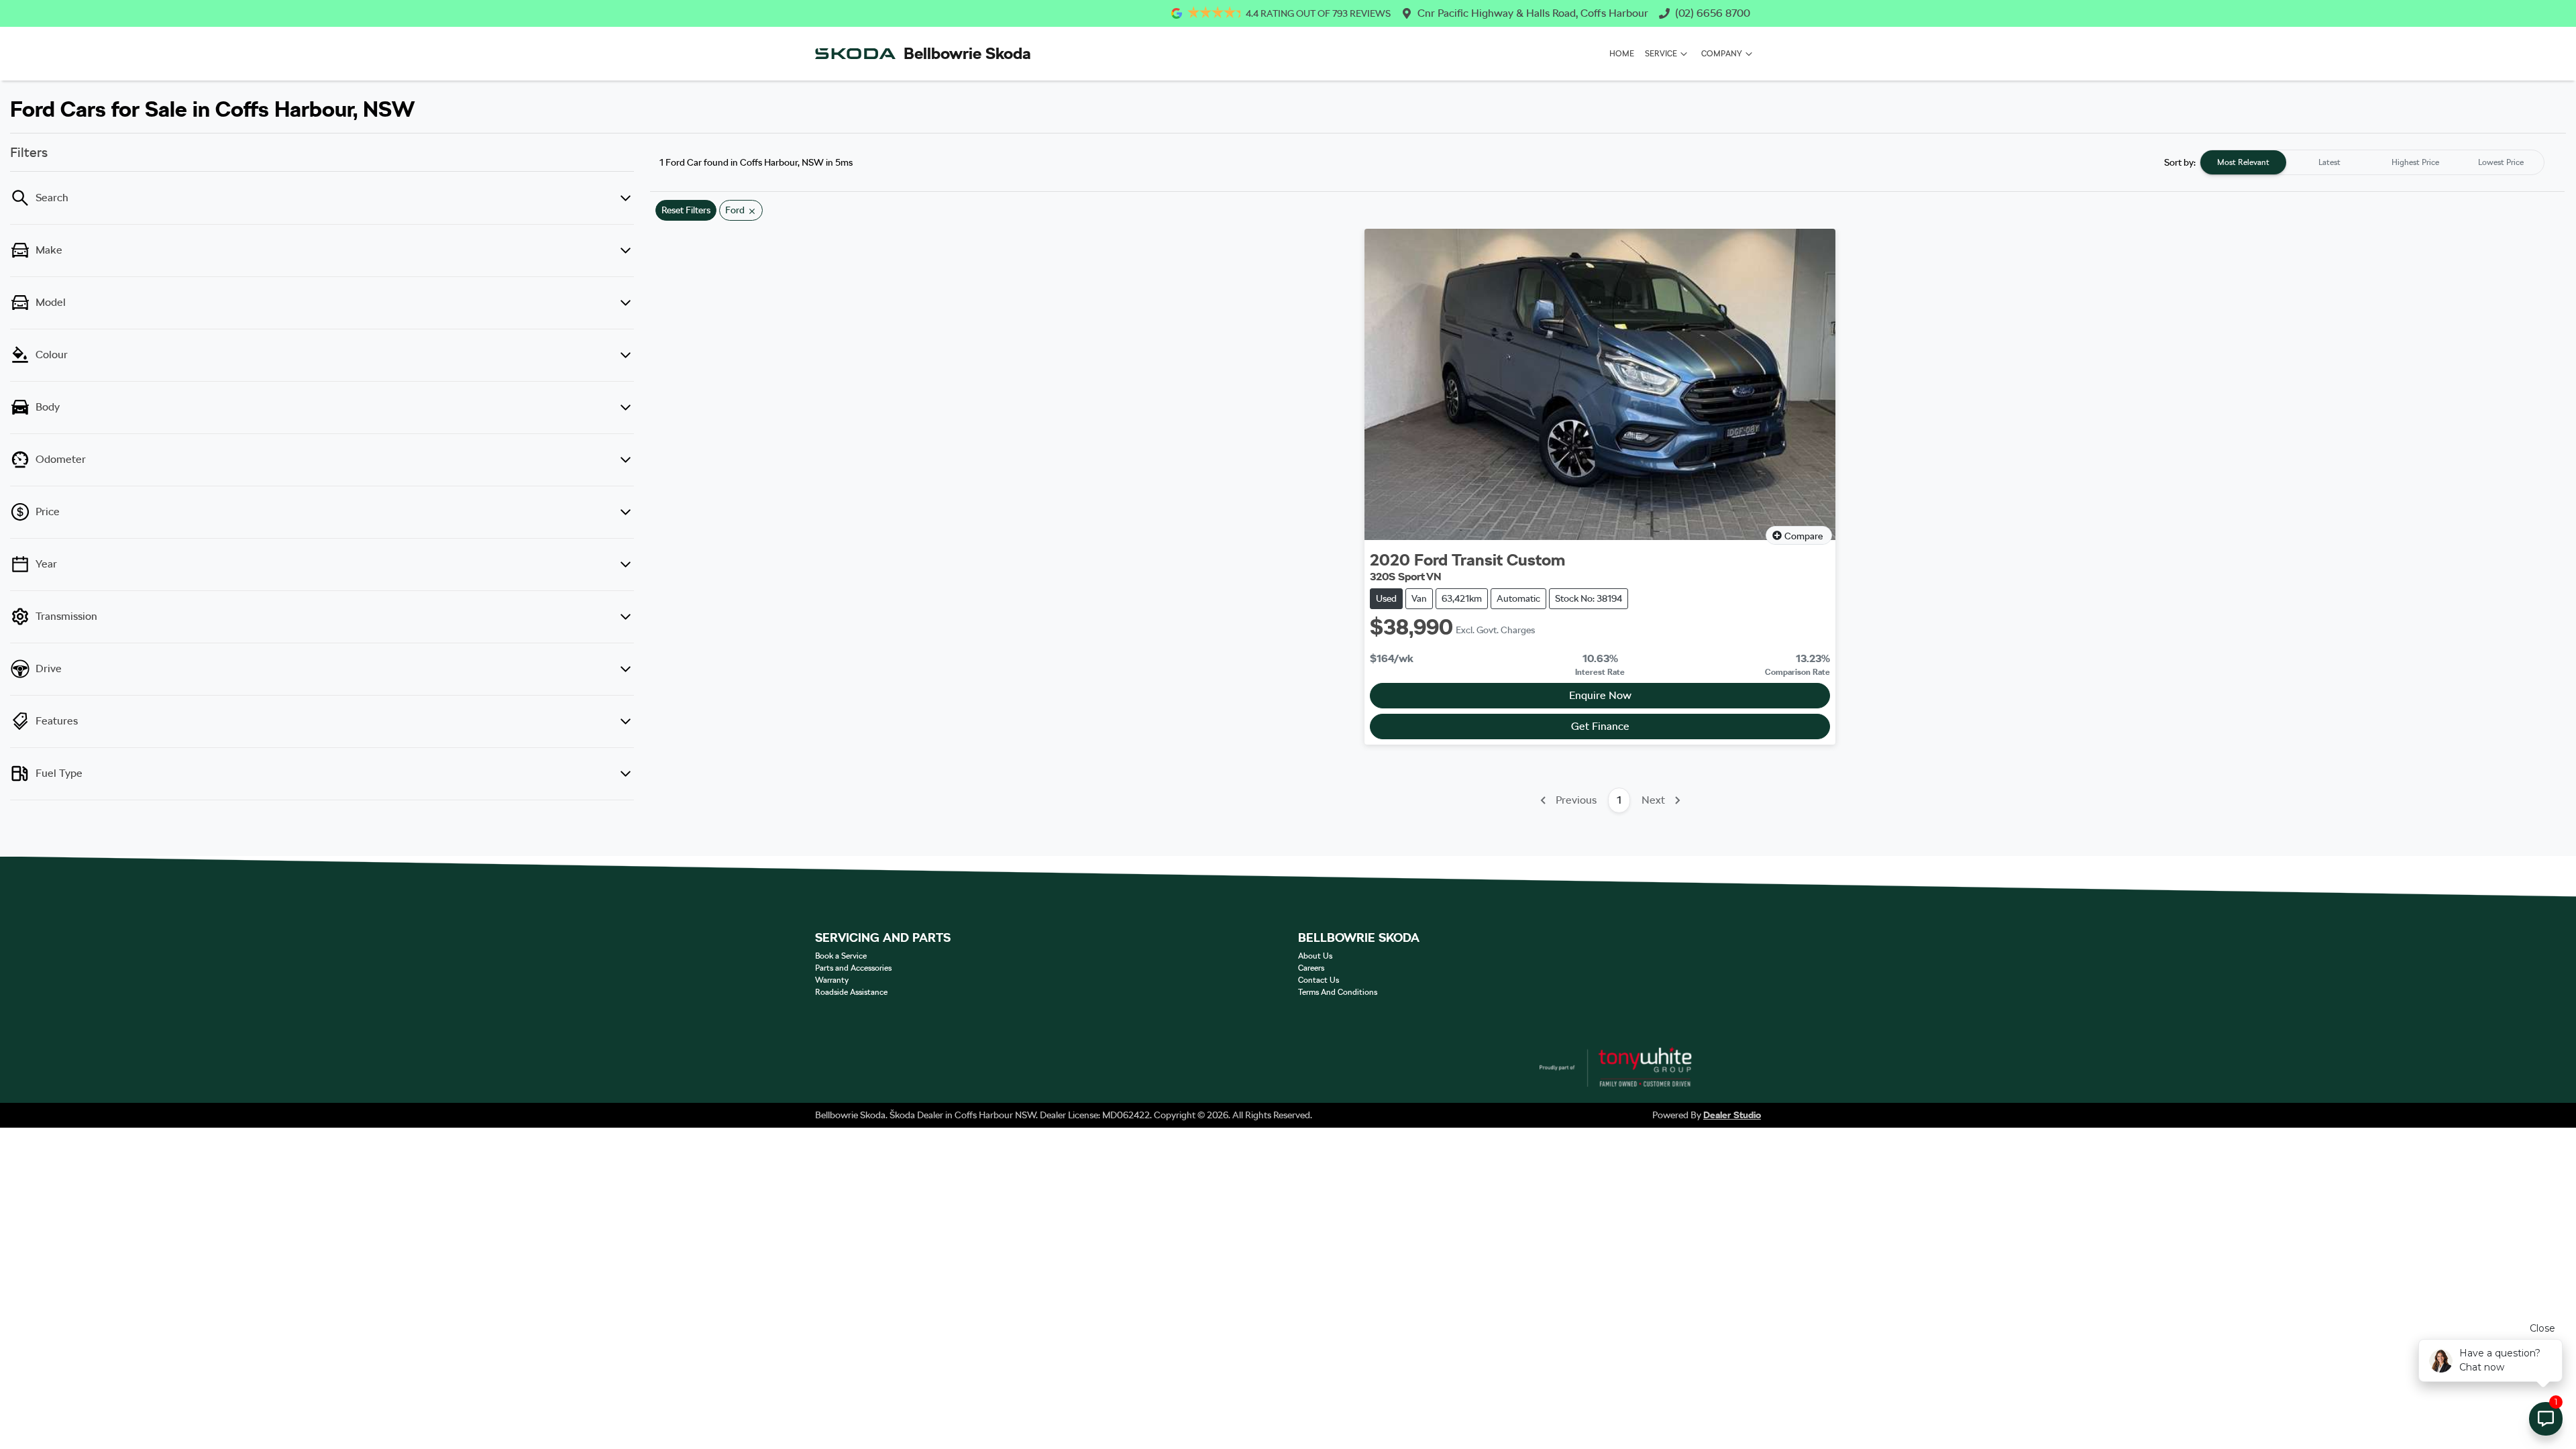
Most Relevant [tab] (2243, 162)
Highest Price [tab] (2415, 162)
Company (1722, 54)
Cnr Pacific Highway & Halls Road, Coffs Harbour (1533, 13)
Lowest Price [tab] (2501, 162)
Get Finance (1600, 726)
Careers (1311, 968)
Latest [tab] (2329, 162)
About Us (1315, 956)
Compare (1804, 536)
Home (1622, 54)
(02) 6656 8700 (1713, 13)
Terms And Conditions (1338, 992)
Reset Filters (686, 210)
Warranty (832, 980)
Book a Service (841, 956)
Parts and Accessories (853, 968)
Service (1661, 54)
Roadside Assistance (851, 992)
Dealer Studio (1732, 1115)
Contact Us (1319, 980)
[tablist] (2372, 162)
